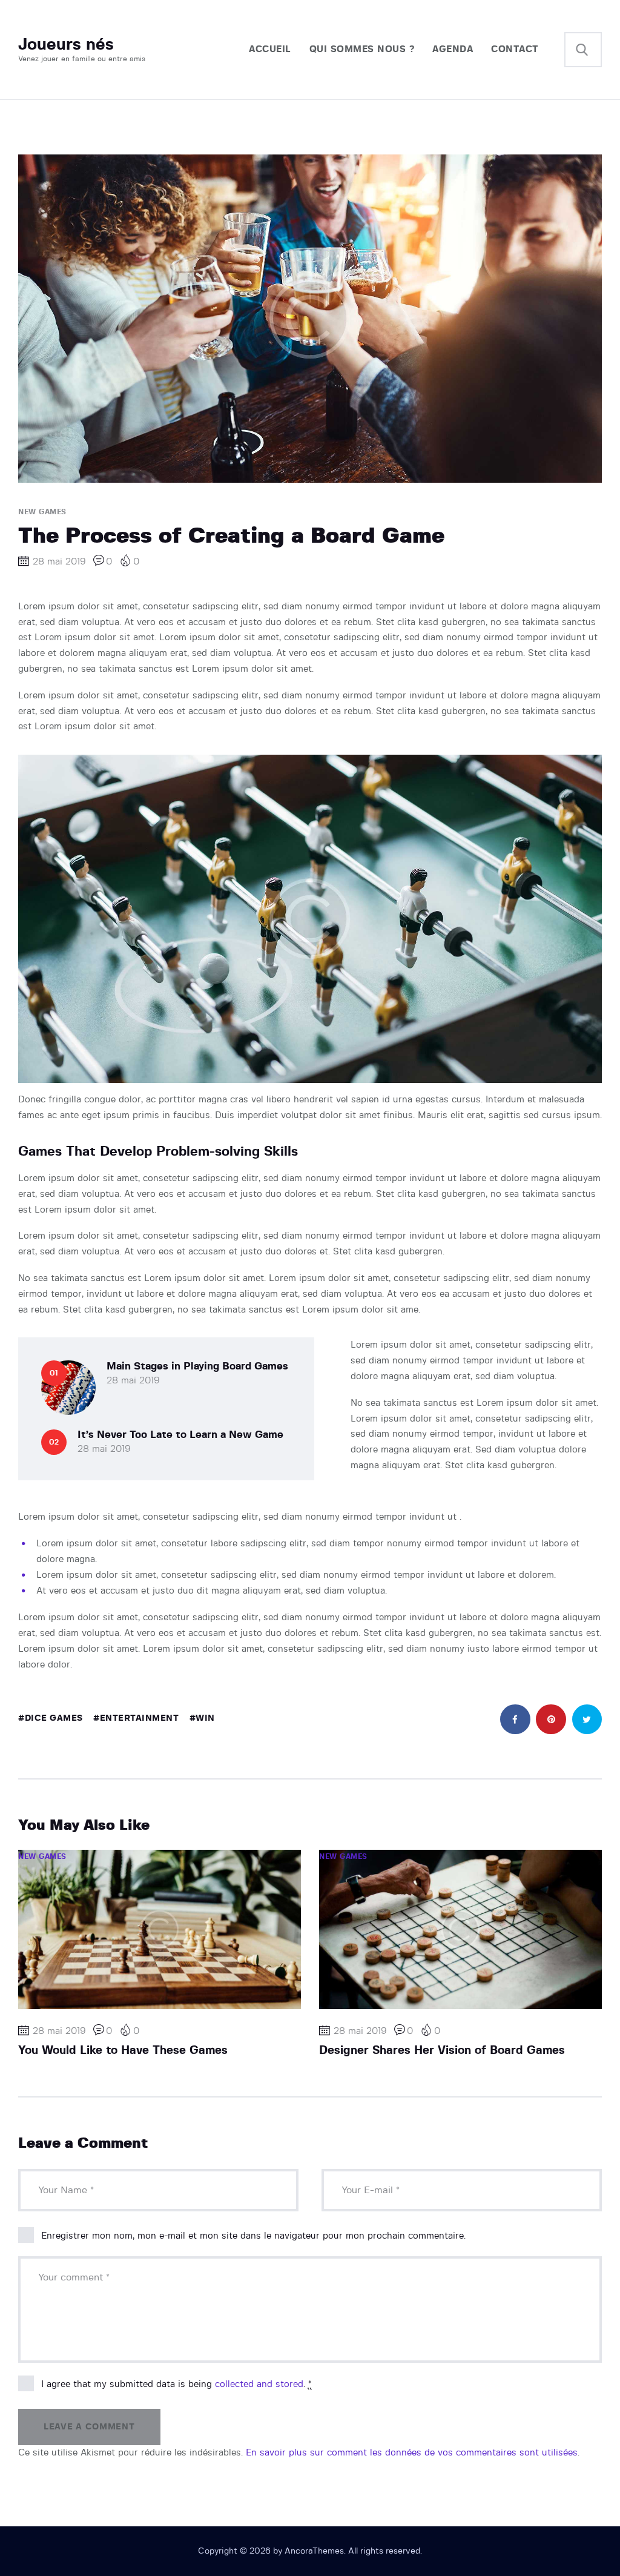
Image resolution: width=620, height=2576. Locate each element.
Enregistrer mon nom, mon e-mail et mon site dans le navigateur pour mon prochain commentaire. (253, 2236)
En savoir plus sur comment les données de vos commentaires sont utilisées (412, 2453)
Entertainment (139, 1718)
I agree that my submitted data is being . (176, 2384)
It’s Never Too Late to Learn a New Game (180, 1435)
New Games (42, 512)
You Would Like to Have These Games (123, 2051)
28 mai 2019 (133, 1381)
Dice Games (54, 1718)
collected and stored (259, 2384)
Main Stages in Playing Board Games (197, 1366)
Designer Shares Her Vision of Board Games (442, 2051)
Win (205, 1718)
